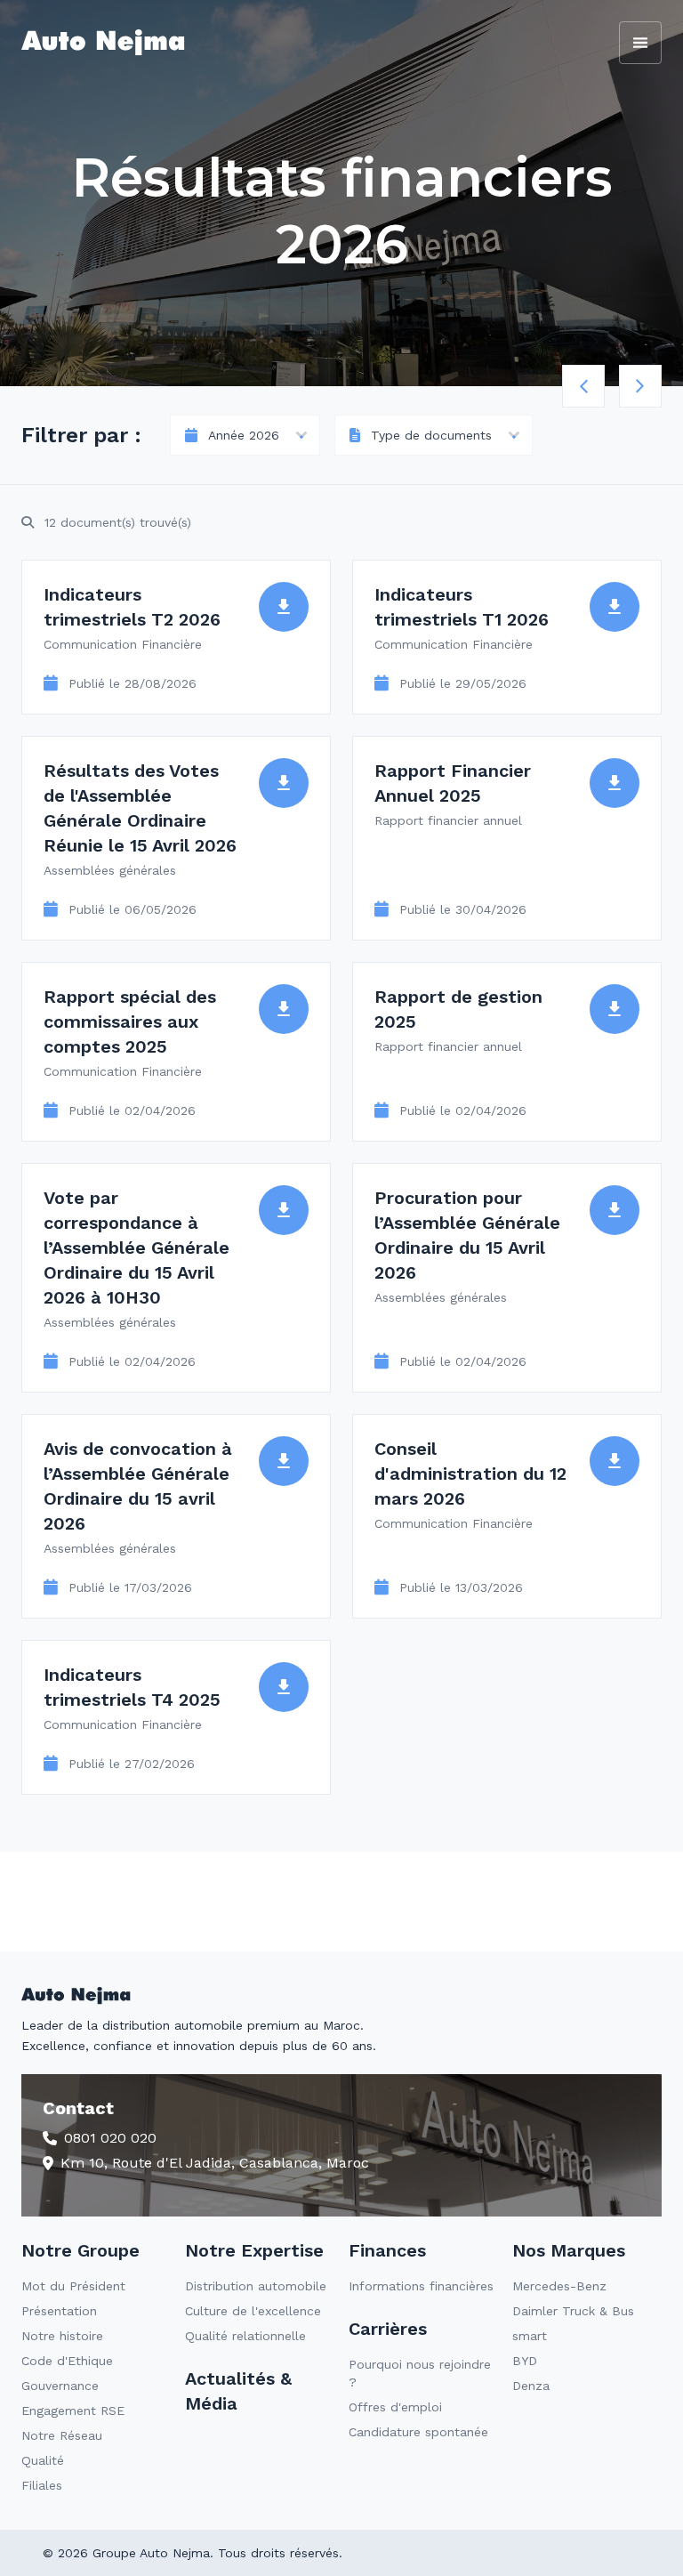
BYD (525, 2361)
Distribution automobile (256, 2286)
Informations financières (421, 2286)
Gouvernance (60, 2386)
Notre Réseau (62, 2435)
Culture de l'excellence (253, 2311)
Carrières (388, 2329)
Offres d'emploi (395, 2407)
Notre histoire (62, 2336)
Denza (531, 2386)
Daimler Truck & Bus (573, 2311)
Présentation (59, 2311)
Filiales (42, 2485)
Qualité (43, 2460)
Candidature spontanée (418, 2432)
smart (530, 2336)
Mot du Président (73, 2286)
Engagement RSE (73, 2410)
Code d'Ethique (67, 2361)
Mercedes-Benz (559, 2286)
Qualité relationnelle (245, 2336)
